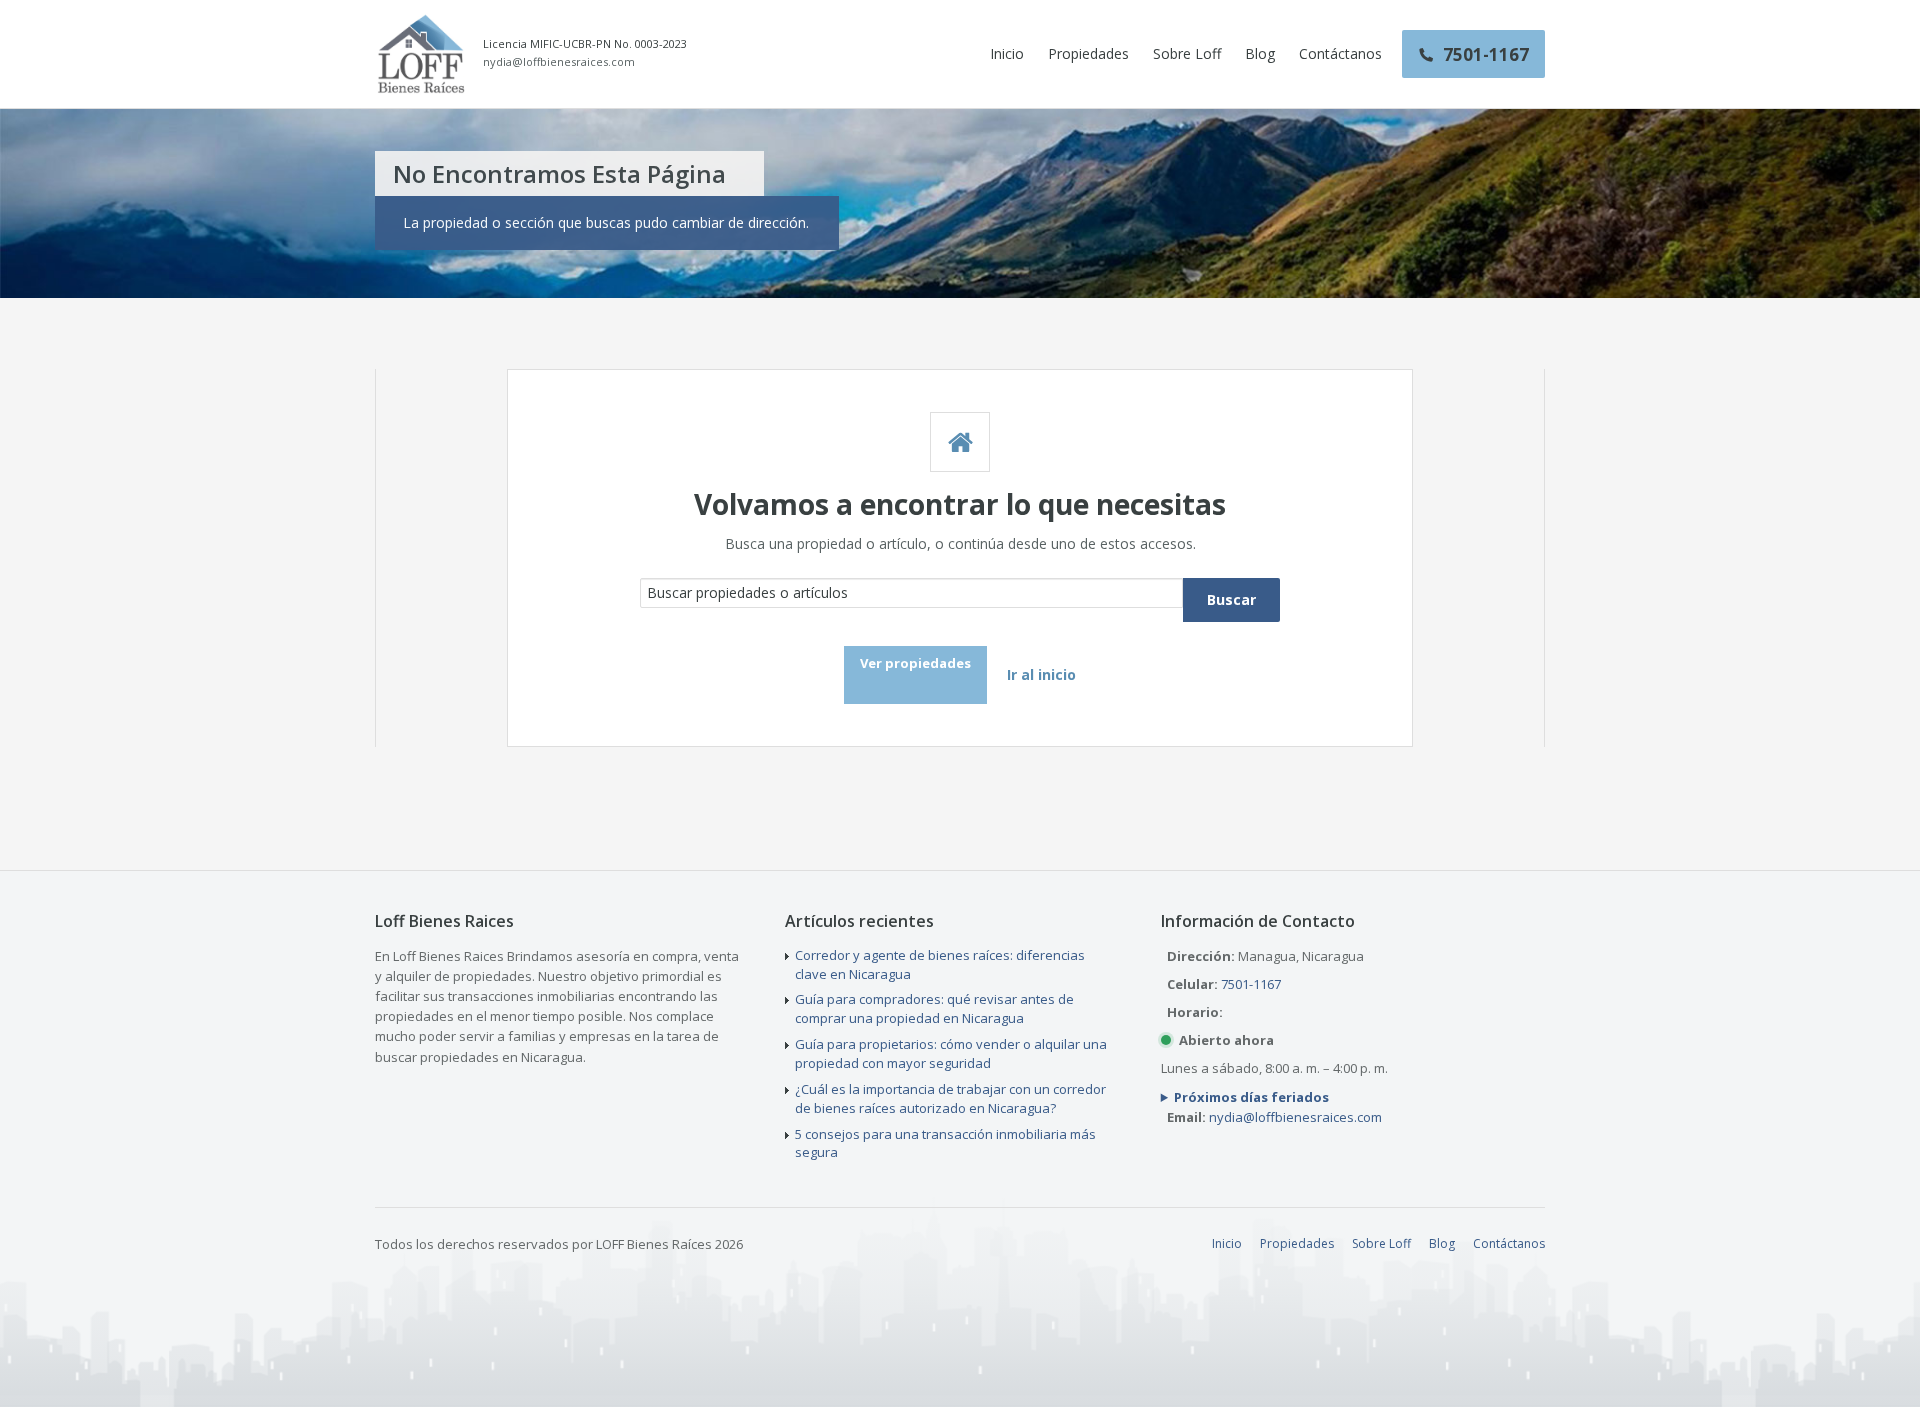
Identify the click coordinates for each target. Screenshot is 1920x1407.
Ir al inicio (1041, 674)
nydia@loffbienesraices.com (559, 62)
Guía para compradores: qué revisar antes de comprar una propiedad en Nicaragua (934, 1008)
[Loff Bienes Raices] (421, 54)
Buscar (1231, 599)
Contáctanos (1340, 53)
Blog (1260, 53)
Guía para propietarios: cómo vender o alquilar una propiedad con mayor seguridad (951, 1053)
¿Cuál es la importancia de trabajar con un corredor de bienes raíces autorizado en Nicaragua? (950, 1098)
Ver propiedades (915, 663)
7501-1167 (1251, 984)
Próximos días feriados (1251, 1097)
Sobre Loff (1187, 53)
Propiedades (1088, 53)
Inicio (1007, 53)
